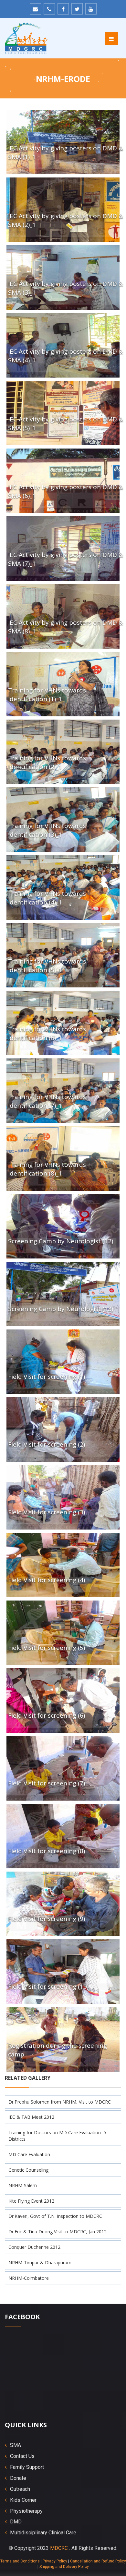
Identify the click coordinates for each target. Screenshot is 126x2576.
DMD (16, 2522)
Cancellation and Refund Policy (98, 2561)
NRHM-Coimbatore (29, 2278)
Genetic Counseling (28, 2170)
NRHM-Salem (23, 2185)
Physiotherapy (26, 2511)
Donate (18, 2478)
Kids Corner (23, 2500)
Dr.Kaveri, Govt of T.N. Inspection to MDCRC (55, 2216)
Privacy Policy (55, 2561)
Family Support (27, 2467)
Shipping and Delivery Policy (64, 2567)
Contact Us (22, 2456)
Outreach (20, 2489)
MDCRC (59, 2548)
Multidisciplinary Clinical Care (43, 2533)
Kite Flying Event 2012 (31, 2201)
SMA (16, 2445)
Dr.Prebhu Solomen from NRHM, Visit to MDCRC (60, 2102)
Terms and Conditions (20, 2561)
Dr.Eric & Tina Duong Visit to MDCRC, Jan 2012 (58, 2232)
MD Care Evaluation (29, 2154)
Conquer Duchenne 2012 (34, 2247)
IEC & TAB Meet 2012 (31, 2117)
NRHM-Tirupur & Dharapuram (40, 2263)
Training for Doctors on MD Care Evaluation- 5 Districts (57, 2136)
